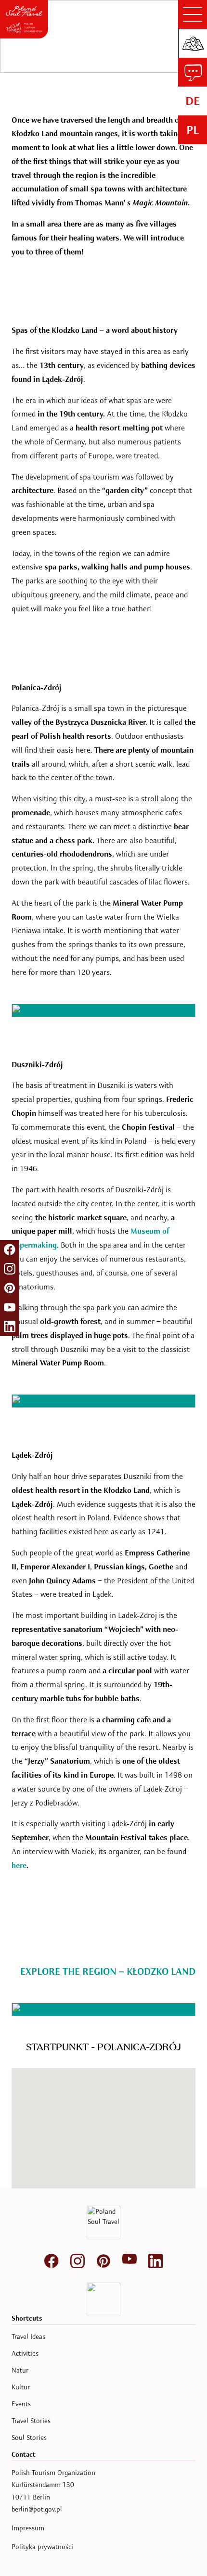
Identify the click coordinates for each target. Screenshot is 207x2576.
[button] (38, 2171)
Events (21, 2404)
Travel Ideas (28, 2337)
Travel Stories (31, 2421)
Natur (20, 2370)
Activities (25, 2354)
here (19, 1866)
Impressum (28, 2528)
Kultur (21, 2387)
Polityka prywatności (42, 2547)
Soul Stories (29, 2438)
